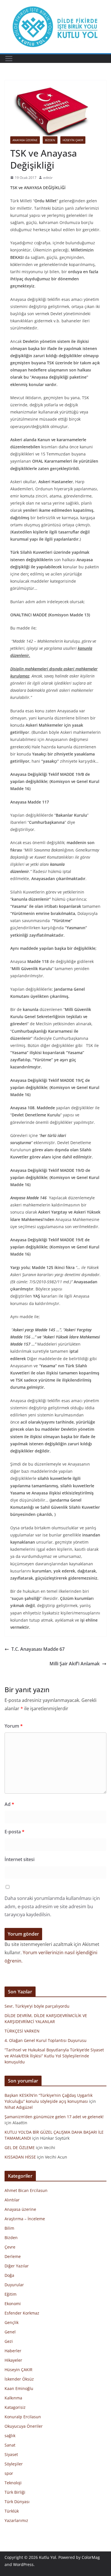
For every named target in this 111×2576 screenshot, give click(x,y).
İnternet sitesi (19, 1859)
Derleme (13, 2256)
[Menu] (9, 59)
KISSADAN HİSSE (20, 2157)
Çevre (10, 2247)
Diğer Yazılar (17, 2266)
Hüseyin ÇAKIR (73, 140)
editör (48, 178)
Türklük (12, 2511)
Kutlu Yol (48, 2557)
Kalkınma (13, 2398)
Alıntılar (12, 2200)
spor (9, 2473)
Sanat (10, 2445)
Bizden (50, 140)
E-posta (15, 1832)
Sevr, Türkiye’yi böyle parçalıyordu (37, 2006)
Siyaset (11, 2454)
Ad (9, 1804)
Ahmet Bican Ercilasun (26, 2190)
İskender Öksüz (19, 2379)
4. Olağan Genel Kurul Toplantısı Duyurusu (46, 2040)
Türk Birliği (15, 2492)
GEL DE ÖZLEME (20, 2148)
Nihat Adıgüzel (19, 2107)
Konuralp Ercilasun (23, 2417)
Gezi (9, 2341)
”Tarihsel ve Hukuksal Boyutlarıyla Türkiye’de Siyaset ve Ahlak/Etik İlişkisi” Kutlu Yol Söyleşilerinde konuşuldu (54, 2056)
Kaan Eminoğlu (19, 2388)
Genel (10, 2332)
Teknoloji (13, 2483)
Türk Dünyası (17, 2502)
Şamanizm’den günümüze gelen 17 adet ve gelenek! (54, 2117)
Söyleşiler (14, 2464)
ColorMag (91, 2557)
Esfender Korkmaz (22, 2313)
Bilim (9, 2228)
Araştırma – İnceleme (25, 2219)
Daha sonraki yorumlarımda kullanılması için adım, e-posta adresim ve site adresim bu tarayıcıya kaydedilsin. (52, 1906)
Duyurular (14, 2285)
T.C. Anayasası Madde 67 (38, 1649)
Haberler (13, 2351)
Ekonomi (13, 2304)
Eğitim (11, 2294)
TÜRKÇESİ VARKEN (22, 2031)
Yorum (14, 1726)
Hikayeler (13, 2360)
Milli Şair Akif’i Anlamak (75, 1664)
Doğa (9, 2275)
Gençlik (12, 2322)
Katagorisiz (15, 2407)
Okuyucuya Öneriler (24, 2426)
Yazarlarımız (16, 2520)
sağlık (10, 2436)
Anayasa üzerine (25, 140)
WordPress (23, 2564)
